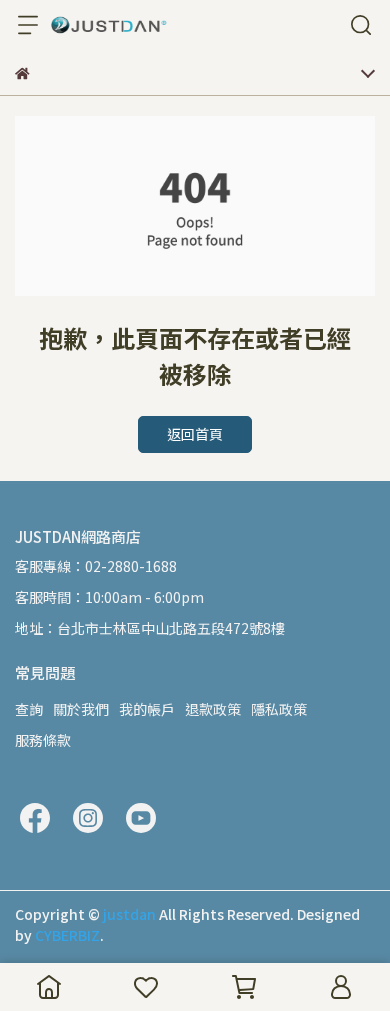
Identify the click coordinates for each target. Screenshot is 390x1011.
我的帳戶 (147, 709)
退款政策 (213, 709)
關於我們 (81, 709)
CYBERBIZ (67, 935)
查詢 (29, 709)
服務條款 (43, 740)
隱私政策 (279, 709)
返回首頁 (195, 434)
